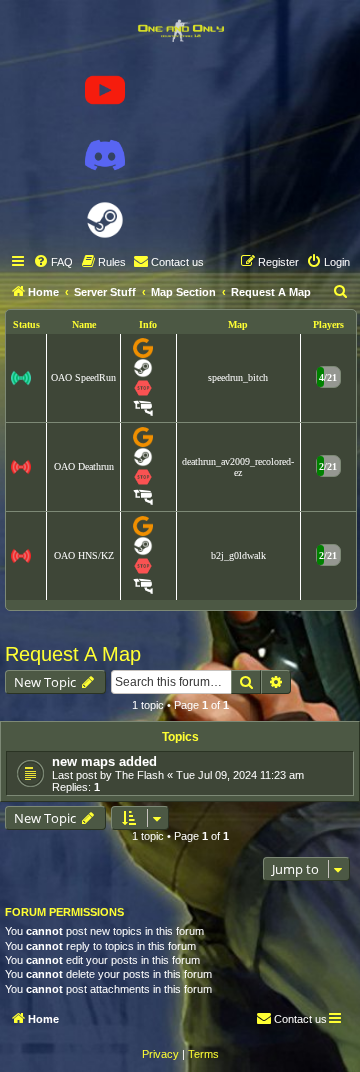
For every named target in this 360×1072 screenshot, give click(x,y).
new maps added (104, 761)
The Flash (139, 775)
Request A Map (73, 654)
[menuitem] (53, 262)
